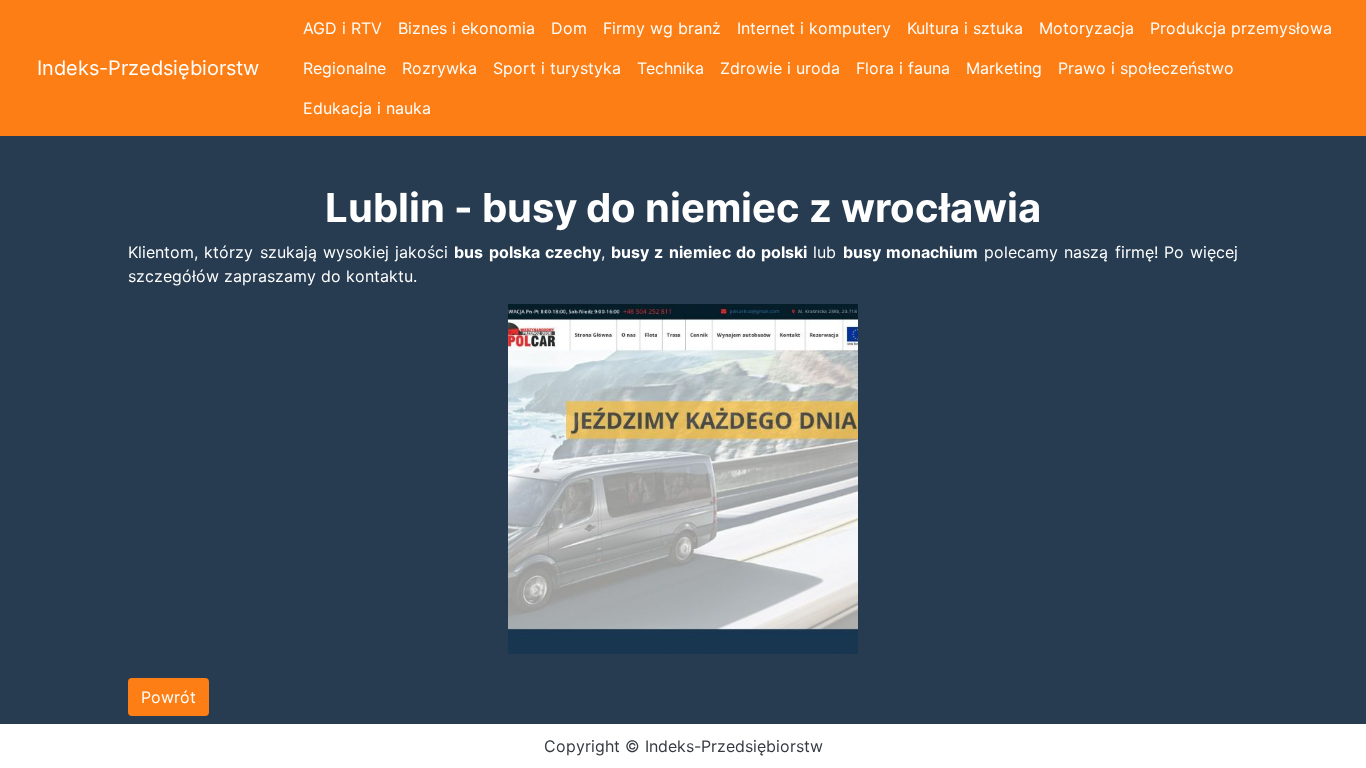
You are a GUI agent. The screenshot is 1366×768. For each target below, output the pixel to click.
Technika (670, 68)
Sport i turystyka (557, 68)
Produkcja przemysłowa (1241, 28)
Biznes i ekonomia (466, 28)
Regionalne (344, 68)
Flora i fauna (903, 68)
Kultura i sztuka (965, 28)
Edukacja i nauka (367, 108)
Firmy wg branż (662, 28)
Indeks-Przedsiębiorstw (148, 68)
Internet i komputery (814, 28)
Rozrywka (439, 68)
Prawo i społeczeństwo (1146, 68)
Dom (569, 28)
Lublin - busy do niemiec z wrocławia (683, 208)
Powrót (168, 697)
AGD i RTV (342, 28)
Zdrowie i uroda (780, 68)
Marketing (1004, 68)
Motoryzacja (1086, 28)
